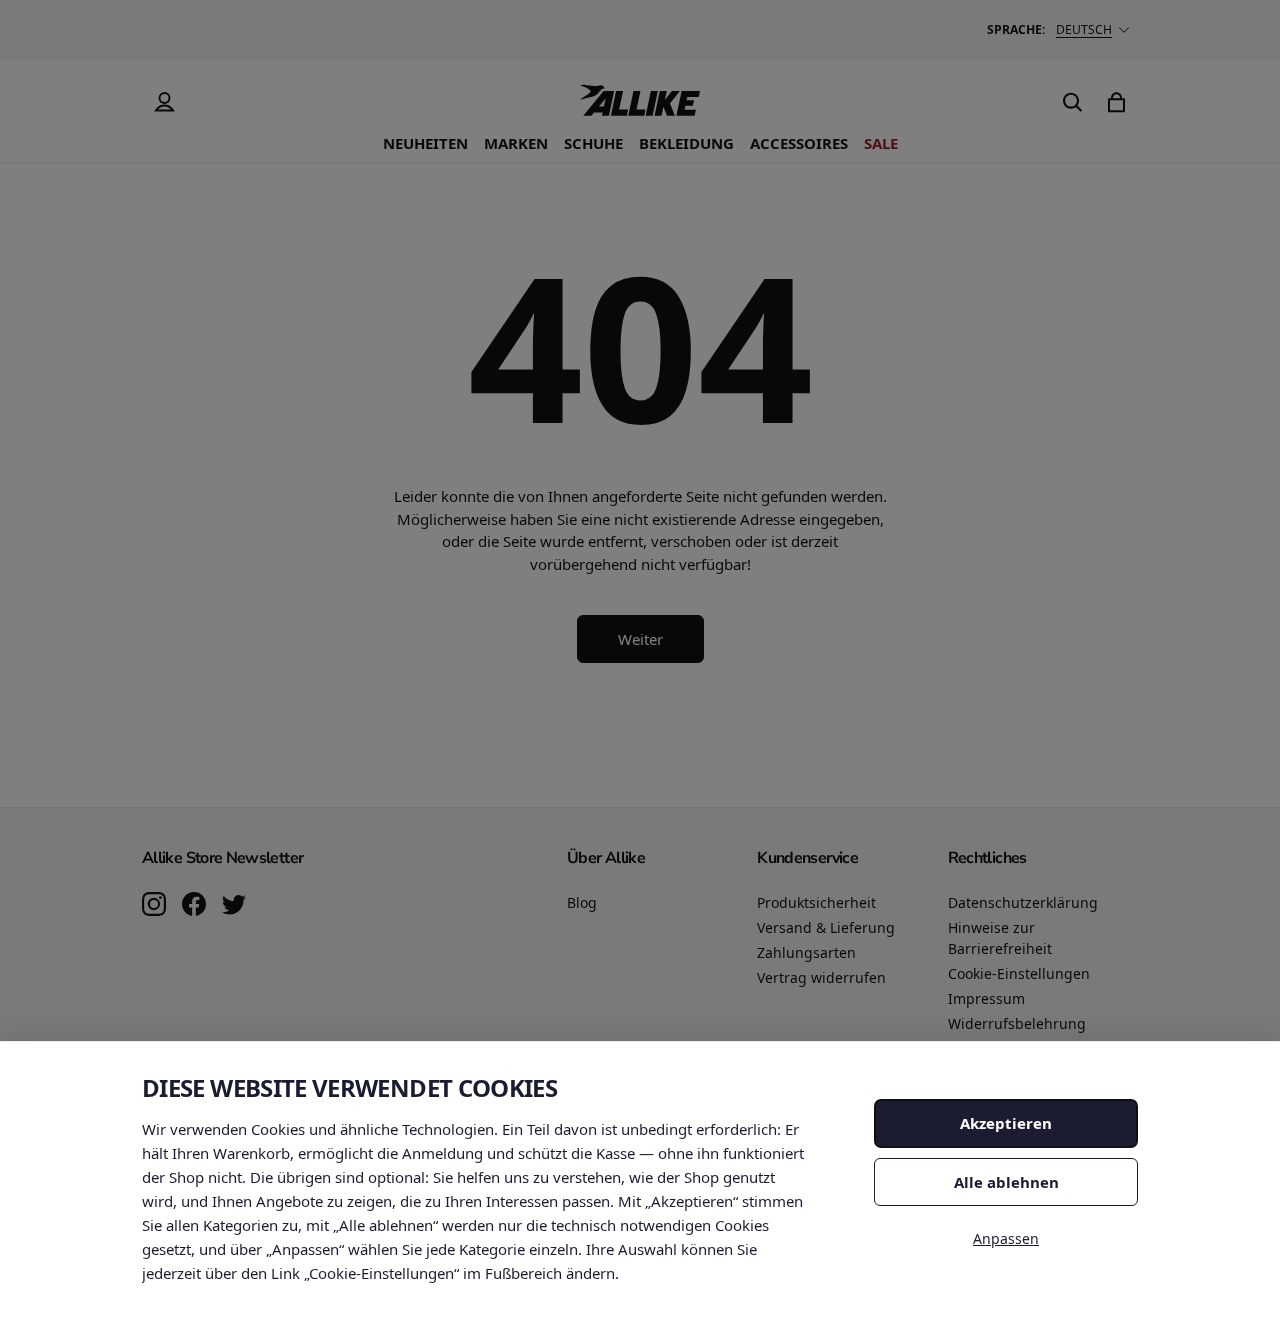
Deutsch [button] (1084, 29)
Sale (881, 143)
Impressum (986, 998)
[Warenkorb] (1116, 102)
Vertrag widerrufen (821, 977)
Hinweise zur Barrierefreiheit (1000, 938)
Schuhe (593, 143)
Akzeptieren (1006, 1123)
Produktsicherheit (816, 902)
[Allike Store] (640, 108)
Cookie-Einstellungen (1019, 973)
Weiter (640, 639)
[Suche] (1072, 102)
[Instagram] (154, 906)
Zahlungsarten (806, 952)
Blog (582, 902)
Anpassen (1006, 1238)
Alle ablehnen (1006, 1182)
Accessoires (799, 143)
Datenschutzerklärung (1023, 902)
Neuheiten (425, 143)
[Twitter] (234, 906)
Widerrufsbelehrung (1017, 1023)
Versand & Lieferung (826, 927)
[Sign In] (164, 102)
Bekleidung (686, 143)
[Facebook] (194, 906)
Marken (516, 143)
